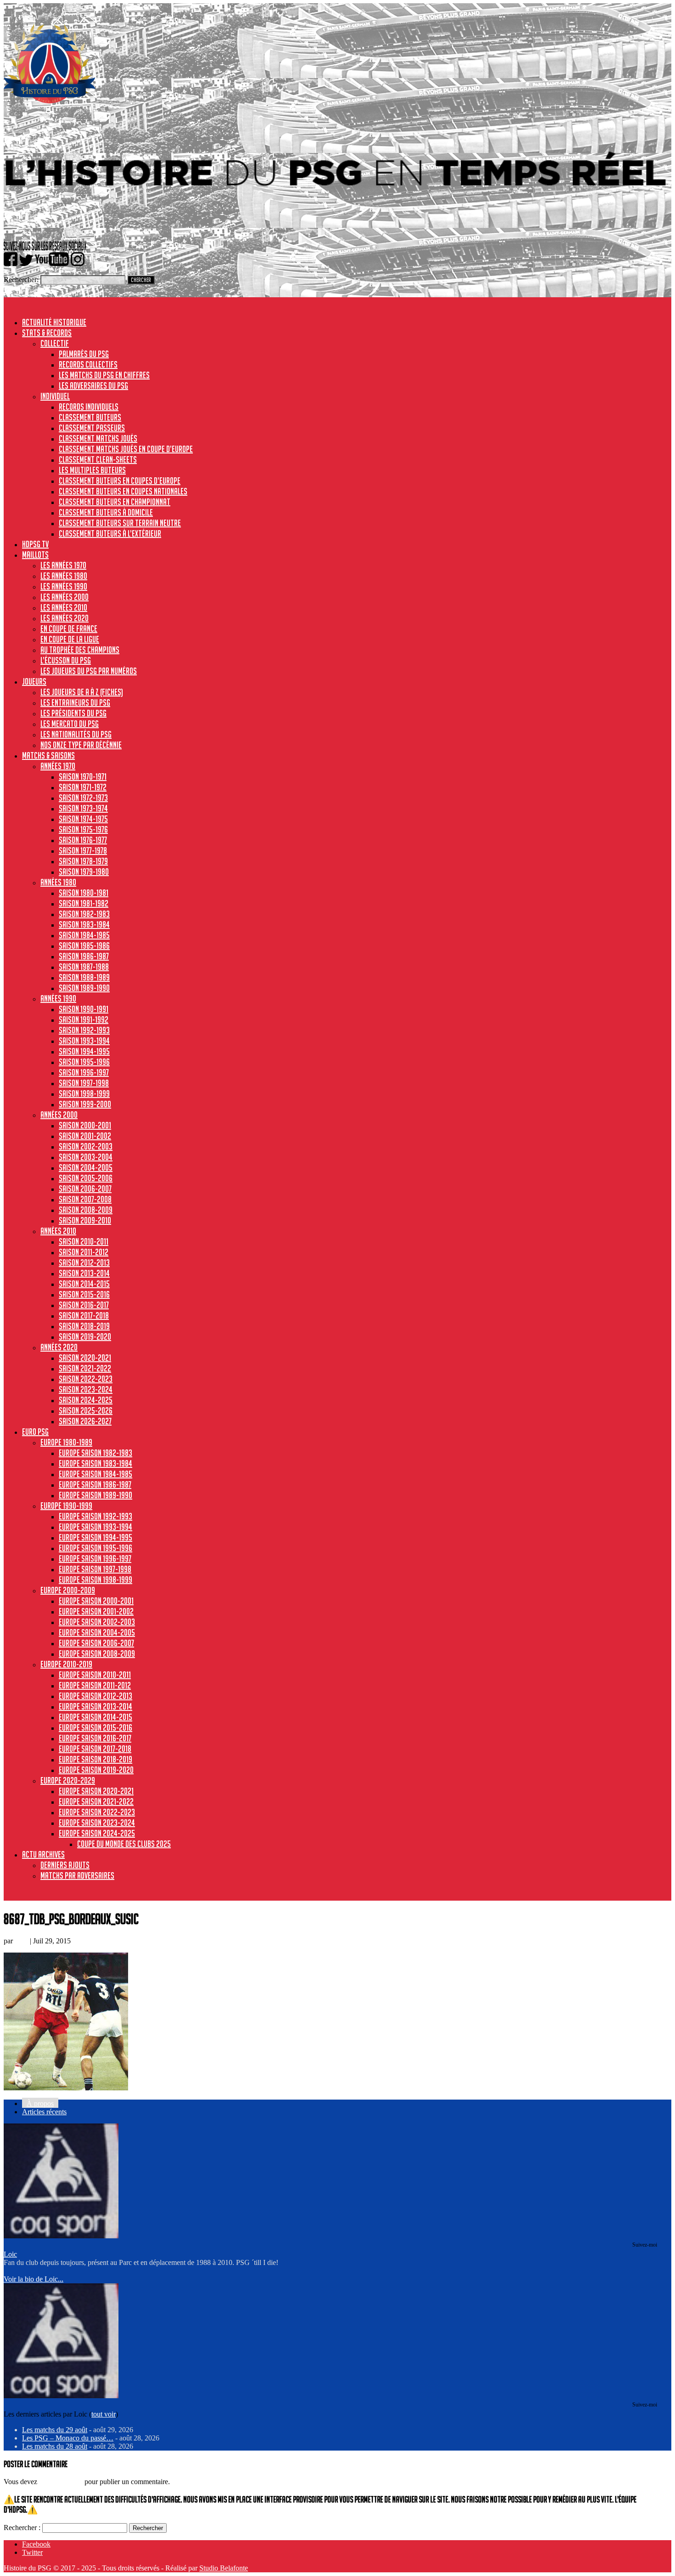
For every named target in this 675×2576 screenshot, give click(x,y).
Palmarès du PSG (84, 354)
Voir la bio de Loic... (34, 2279)
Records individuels (89, 407)
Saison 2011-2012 (84, 1252)
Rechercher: (21, 280)
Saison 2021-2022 (85, 1368)
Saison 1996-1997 (84, 1072)
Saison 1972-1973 (83, 798)
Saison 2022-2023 (86, 1379)
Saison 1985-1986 (84, 945)
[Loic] (61, 2236)
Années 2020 (59, 1347)
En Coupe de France (69, 628)
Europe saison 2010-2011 (95, 1675)
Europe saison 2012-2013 (96, 1696)
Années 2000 (59, 1115)
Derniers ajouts (65, 1865)
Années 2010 (58, 1231)
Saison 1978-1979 (83, 861)
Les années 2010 (64, 607)
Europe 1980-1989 (66, 1442)
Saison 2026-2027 (85, 1421)
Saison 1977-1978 (83, 850)
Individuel (55, 396)
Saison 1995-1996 (84, 1062)
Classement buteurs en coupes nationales (123, 491)
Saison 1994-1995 (84, 1051)
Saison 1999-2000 (85, 1104)
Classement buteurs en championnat (115, 502)
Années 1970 (58, 766)
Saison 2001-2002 (85, 1136)
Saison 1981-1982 (84, 903)
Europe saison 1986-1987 (95, 1484)
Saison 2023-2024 (86, 1389)
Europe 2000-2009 (68, 1590)
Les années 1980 (64, 576)
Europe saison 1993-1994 (96, 1527)
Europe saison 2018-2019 (96, 1759)
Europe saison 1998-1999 (96, 1580)
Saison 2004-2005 (86, 1167)
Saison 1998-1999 (84, 1093)
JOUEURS (34, 681)
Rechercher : (22, 2528)
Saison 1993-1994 (84, 1041)
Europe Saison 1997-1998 (95, 1569)
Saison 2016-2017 (84, 1305)
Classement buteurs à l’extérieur (110, 533)
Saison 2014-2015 (84, 1284)
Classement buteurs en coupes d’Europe (120, 481)
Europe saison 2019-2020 (96, 1770)
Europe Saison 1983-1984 (96, 1463)
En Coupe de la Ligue (70, 639)
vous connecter (61, 2482)
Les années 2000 (65, 597)
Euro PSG (35, 1432)
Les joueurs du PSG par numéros (89, 671)
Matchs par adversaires (77, 1875)
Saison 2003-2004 (86, 1157)
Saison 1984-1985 (84, 935)
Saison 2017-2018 (84, 1315)
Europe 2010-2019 (66, 1664)
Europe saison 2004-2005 (97, 1632)
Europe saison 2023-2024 (97, 1823)
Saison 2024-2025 (86, 1400)
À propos (40, 2103)
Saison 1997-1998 (84, 1083)
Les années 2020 (65, 618)
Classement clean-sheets (98, 459)
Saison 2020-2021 (85, 1358)
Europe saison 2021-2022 (96, 1801)
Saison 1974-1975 (83, 819)
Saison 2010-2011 (84, 1241)
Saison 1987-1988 (84, 967)
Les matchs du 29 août (55, 2430)
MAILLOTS (35, 555)
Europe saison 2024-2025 (97, 1833)
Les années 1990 (64, 586)
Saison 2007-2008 (85, 1199)
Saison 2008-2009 (86, 1210)
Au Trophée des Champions (80, 650)
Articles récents (44, 2112)
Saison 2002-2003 (86, 1146)
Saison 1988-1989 (84, 977)
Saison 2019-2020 (85, 1336)
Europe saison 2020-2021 (96, 1791)
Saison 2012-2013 (84, 1263)
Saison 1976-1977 (83, 840)
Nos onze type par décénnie (81, 745)
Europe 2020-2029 (68, 1780)
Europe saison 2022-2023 (97, 1812)
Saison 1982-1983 (84, 914)
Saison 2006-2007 (85, 1189)
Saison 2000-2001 (85, 1125)
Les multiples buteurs (92, 470)
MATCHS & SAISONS (48, 755)
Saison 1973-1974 (83, 808)
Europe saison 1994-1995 (96, 1537)
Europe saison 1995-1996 (96, 1548)
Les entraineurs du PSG (75, 702)
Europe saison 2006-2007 (96, 1643)
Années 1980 (58, 882)
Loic (21, 1941)
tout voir (104, 2414)
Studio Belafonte (224, 2568)
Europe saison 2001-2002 (96, 1611)
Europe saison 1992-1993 (96, 1516)
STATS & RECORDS (47, 333)
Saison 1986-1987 (84, 956)
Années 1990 (58, 998)
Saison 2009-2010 (85, 1220)
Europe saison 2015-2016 (96, 1727)
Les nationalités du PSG (76, 734)
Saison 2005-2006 (86, 1178)
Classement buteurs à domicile (106, 512)
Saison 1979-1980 (84, 872)
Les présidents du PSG (73, 713)
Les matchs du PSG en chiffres (104, 375)
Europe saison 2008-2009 (97, 1653)
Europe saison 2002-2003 (97, 1622)
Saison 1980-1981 (84, 893)
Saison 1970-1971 (83, 776)
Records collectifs (88, 364)
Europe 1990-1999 (66, 1506)
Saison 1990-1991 (84, 1009)
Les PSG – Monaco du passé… (68, 2438)
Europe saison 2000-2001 (96, 1601)
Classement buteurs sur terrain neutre (120, 523)
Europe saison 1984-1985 (96, 1474)
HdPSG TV (35, 544)
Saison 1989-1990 (84, 988)
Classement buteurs (90, 417)
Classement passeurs (92, 428)
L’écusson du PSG (66, 660)
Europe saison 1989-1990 (96, 1495)
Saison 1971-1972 (83, 787)
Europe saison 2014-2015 (96, 1717)
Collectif (55, 343)
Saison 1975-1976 (83, 829)
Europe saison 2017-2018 (95, 1749)
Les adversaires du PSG (93, 385)
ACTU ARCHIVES (43, 1854)
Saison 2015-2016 (84, 1294)
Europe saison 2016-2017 (95, 1738)
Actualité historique (54, 322)
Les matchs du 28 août (55, 2446)
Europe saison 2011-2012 (95, 1685)
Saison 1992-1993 (84, 1030)
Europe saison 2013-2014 (96, 1706)
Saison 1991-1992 (84, 1019)
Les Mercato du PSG (70, 724)
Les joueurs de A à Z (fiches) (82, 692)
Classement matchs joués (98, 438)
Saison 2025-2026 (86, 1410)
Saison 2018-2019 (84, 1326)
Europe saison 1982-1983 (96, 1453)
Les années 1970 (63, 565)
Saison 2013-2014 (84, 1273)
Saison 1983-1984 (84, 924)
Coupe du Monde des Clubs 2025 (124, 1844)
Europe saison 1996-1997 (95, 1558)
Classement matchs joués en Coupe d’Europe (126, 449)
